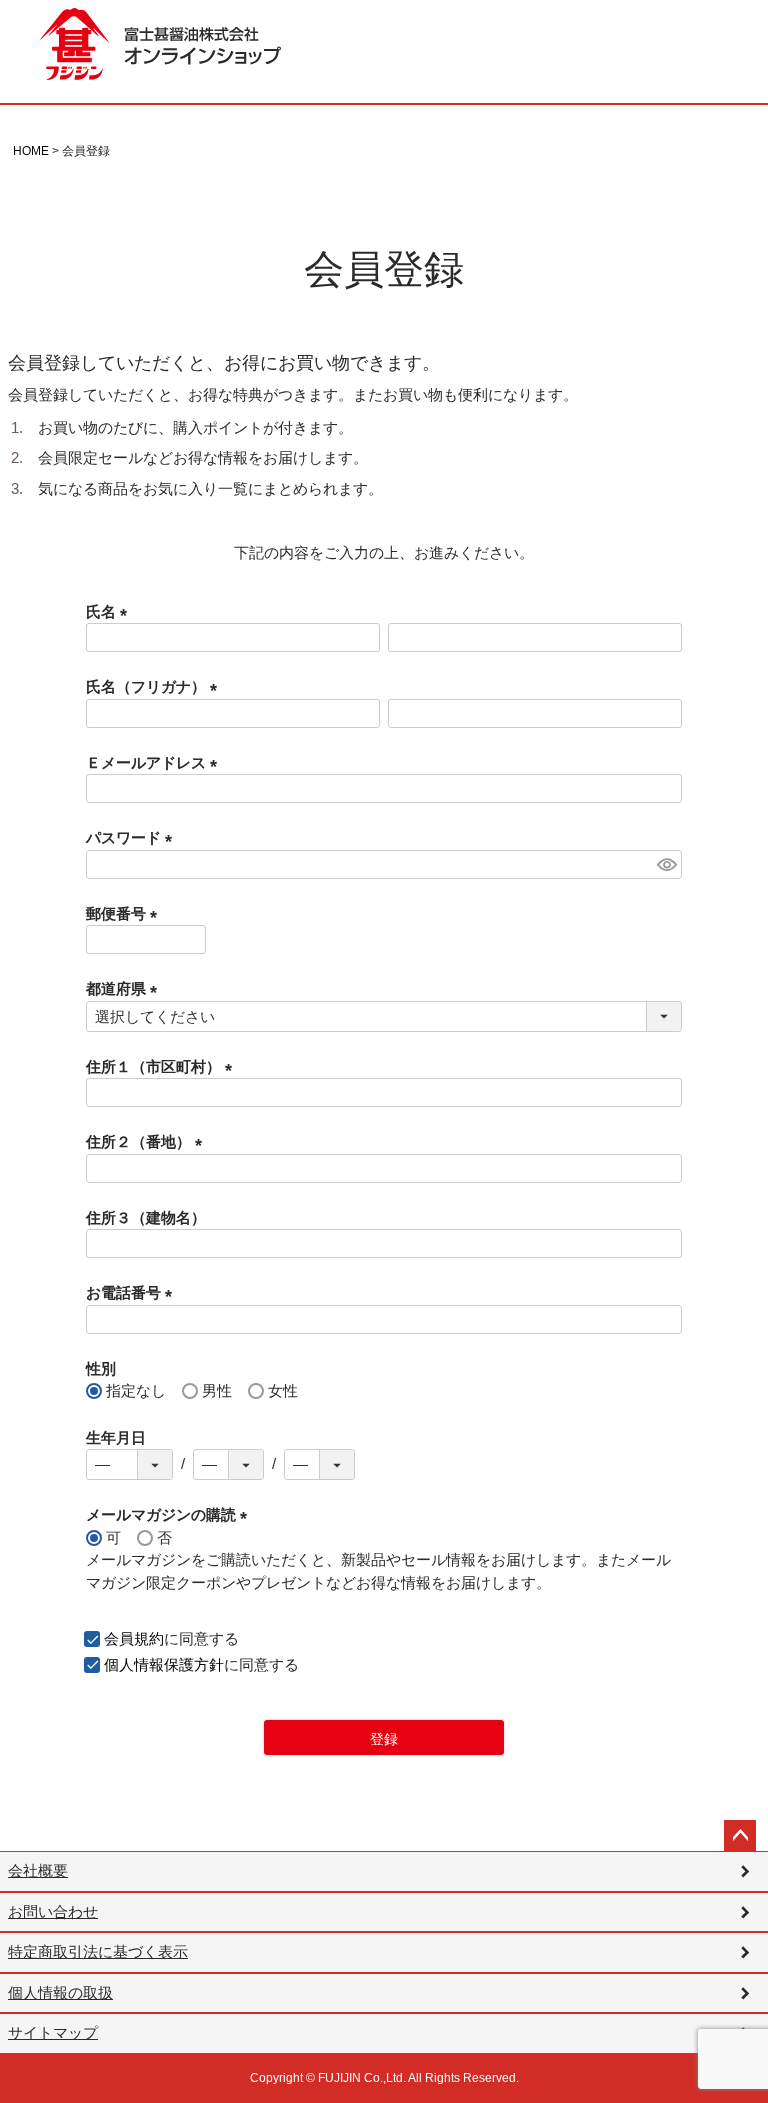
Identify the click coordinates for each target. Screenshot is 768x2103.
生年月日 (116, 1437)
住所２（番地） (148, 1141)
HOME (31, 151)
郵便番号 (125, 913)
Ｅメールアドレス (155, 762)
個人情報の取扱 (60, 1992)
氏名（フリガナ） (155, 686)
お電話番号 (133, 1292)
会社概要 (38, 1870)
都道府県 (125, 988)
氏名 (110, 611)
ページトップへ (740, 1836)
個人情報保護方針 (164, 1664)
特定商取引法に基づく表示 (98, 1951)
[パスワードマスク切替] (666, 864)
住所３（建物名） (146, 1217)
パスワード (133, 837)
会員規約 (134, 1638)
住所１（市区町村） (163, 1066)
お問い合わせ (53, 1911)
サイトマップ (53, 2032)
